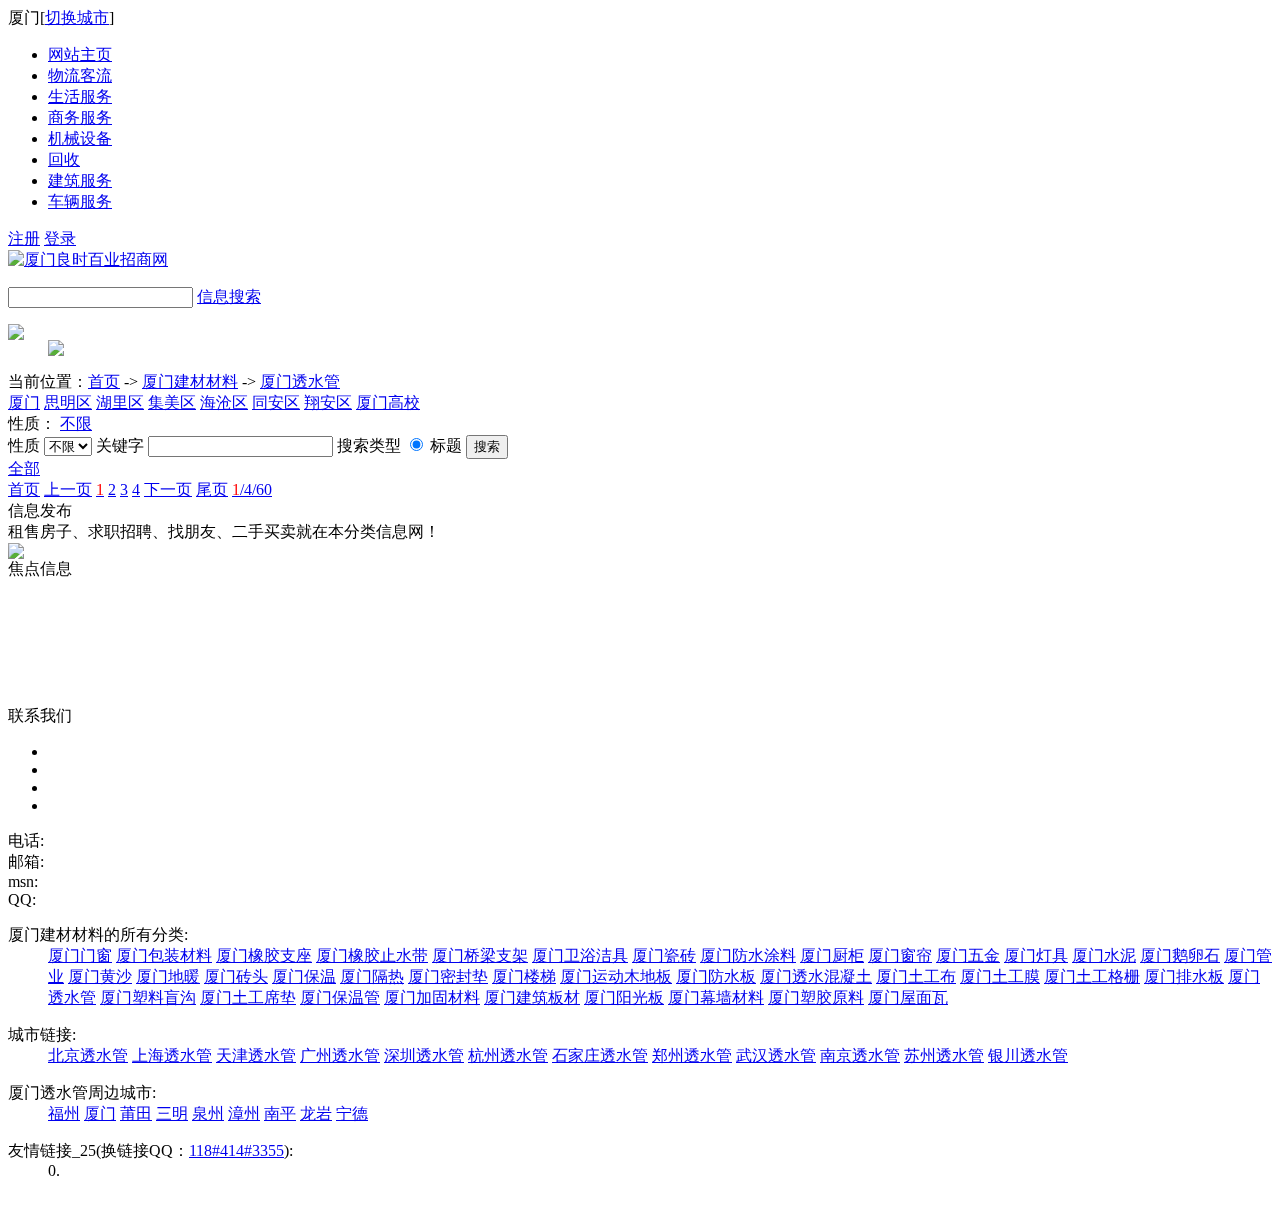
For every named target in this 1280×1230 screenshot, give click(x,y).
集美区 (172, 402)
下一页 (168, 489)
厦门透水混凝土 (816, 976)
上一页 (68, 489)
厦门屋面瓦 (908, 997)
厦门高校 (388, 402)
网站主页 (80, 54)
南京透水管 (860, 1055)
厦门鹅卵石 (1180, 955)
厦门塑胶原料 (816, 997)
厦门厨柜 (832, 955)
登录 (60, 238)
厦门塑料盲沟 (148, 997)
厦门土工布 (916, 976)
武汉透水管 (776, 1055)
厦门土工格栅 (1092, 976)
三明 (172, 1113)
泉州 (208, 1113)
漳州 (244, 1113)
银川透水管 (1028, 1055)
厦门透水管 (300, 381)
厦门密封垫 (448, 976)
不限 (76, 423)
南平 (280, 1113)
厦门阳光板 (624, 997)
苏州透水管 (944, 1055)
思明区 (68, 402)
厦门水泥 (1104, 955)
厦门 (24, 402)
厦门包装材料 (164, 955)
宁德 (352, 1113)
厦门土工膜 (1000, 976)
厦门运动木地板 (616, 976)
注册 (24, 238)
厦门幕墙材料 (716, 997)
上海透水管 (172, 1055)
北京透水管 (88, 1055)
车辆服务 (80, 201)
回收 (64, 159)
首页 (104, 381)
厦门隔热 (372, 976)
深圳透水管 (424, 1055)
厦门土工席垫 (248, 997)
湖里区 (120, 402)
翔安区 (328, 402)
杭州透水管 (508, 1055)
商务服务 (80, 117)
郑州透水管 (692, 1055)
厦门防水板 (716, 976)
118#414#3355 (236, 1150)
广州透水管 (340, 1055)
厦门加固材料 (432, 997)
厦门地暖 (168, 976)
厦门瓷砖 (664, 955)
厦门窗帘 (900, 955)
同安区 (276, 402)
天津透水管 (256, 1055)
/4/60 (252, 489)
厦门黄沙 (100, 976)
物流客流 (80, 75)
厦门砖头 (236, 976)
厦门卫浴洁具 (580, 955)
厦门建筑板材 (532, 997)
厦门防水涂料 (748, 955)
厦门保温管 (340, 997)
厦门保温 (304, 976)
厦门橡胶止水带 (372, 955)
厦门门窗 (80, 955)
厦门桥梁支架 (480, 955)
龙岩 (316, 1113)
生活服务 (80, 96)
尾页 (212, 489)
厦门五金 (968, 955)
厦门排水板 (1184, 976)
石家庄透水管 (600, 1055)
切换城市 (77, 17)
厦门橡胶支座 (264, 955)
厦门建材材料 (190, 381)
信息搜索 (229, 296)
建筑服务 (80, 180)
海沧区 (224, 402)
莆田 (136, 1113)
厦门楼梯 (524, 976)
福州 (64, 1113)
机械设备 (80, 138)
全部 (24, 468)
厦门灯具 (1036, 955)
